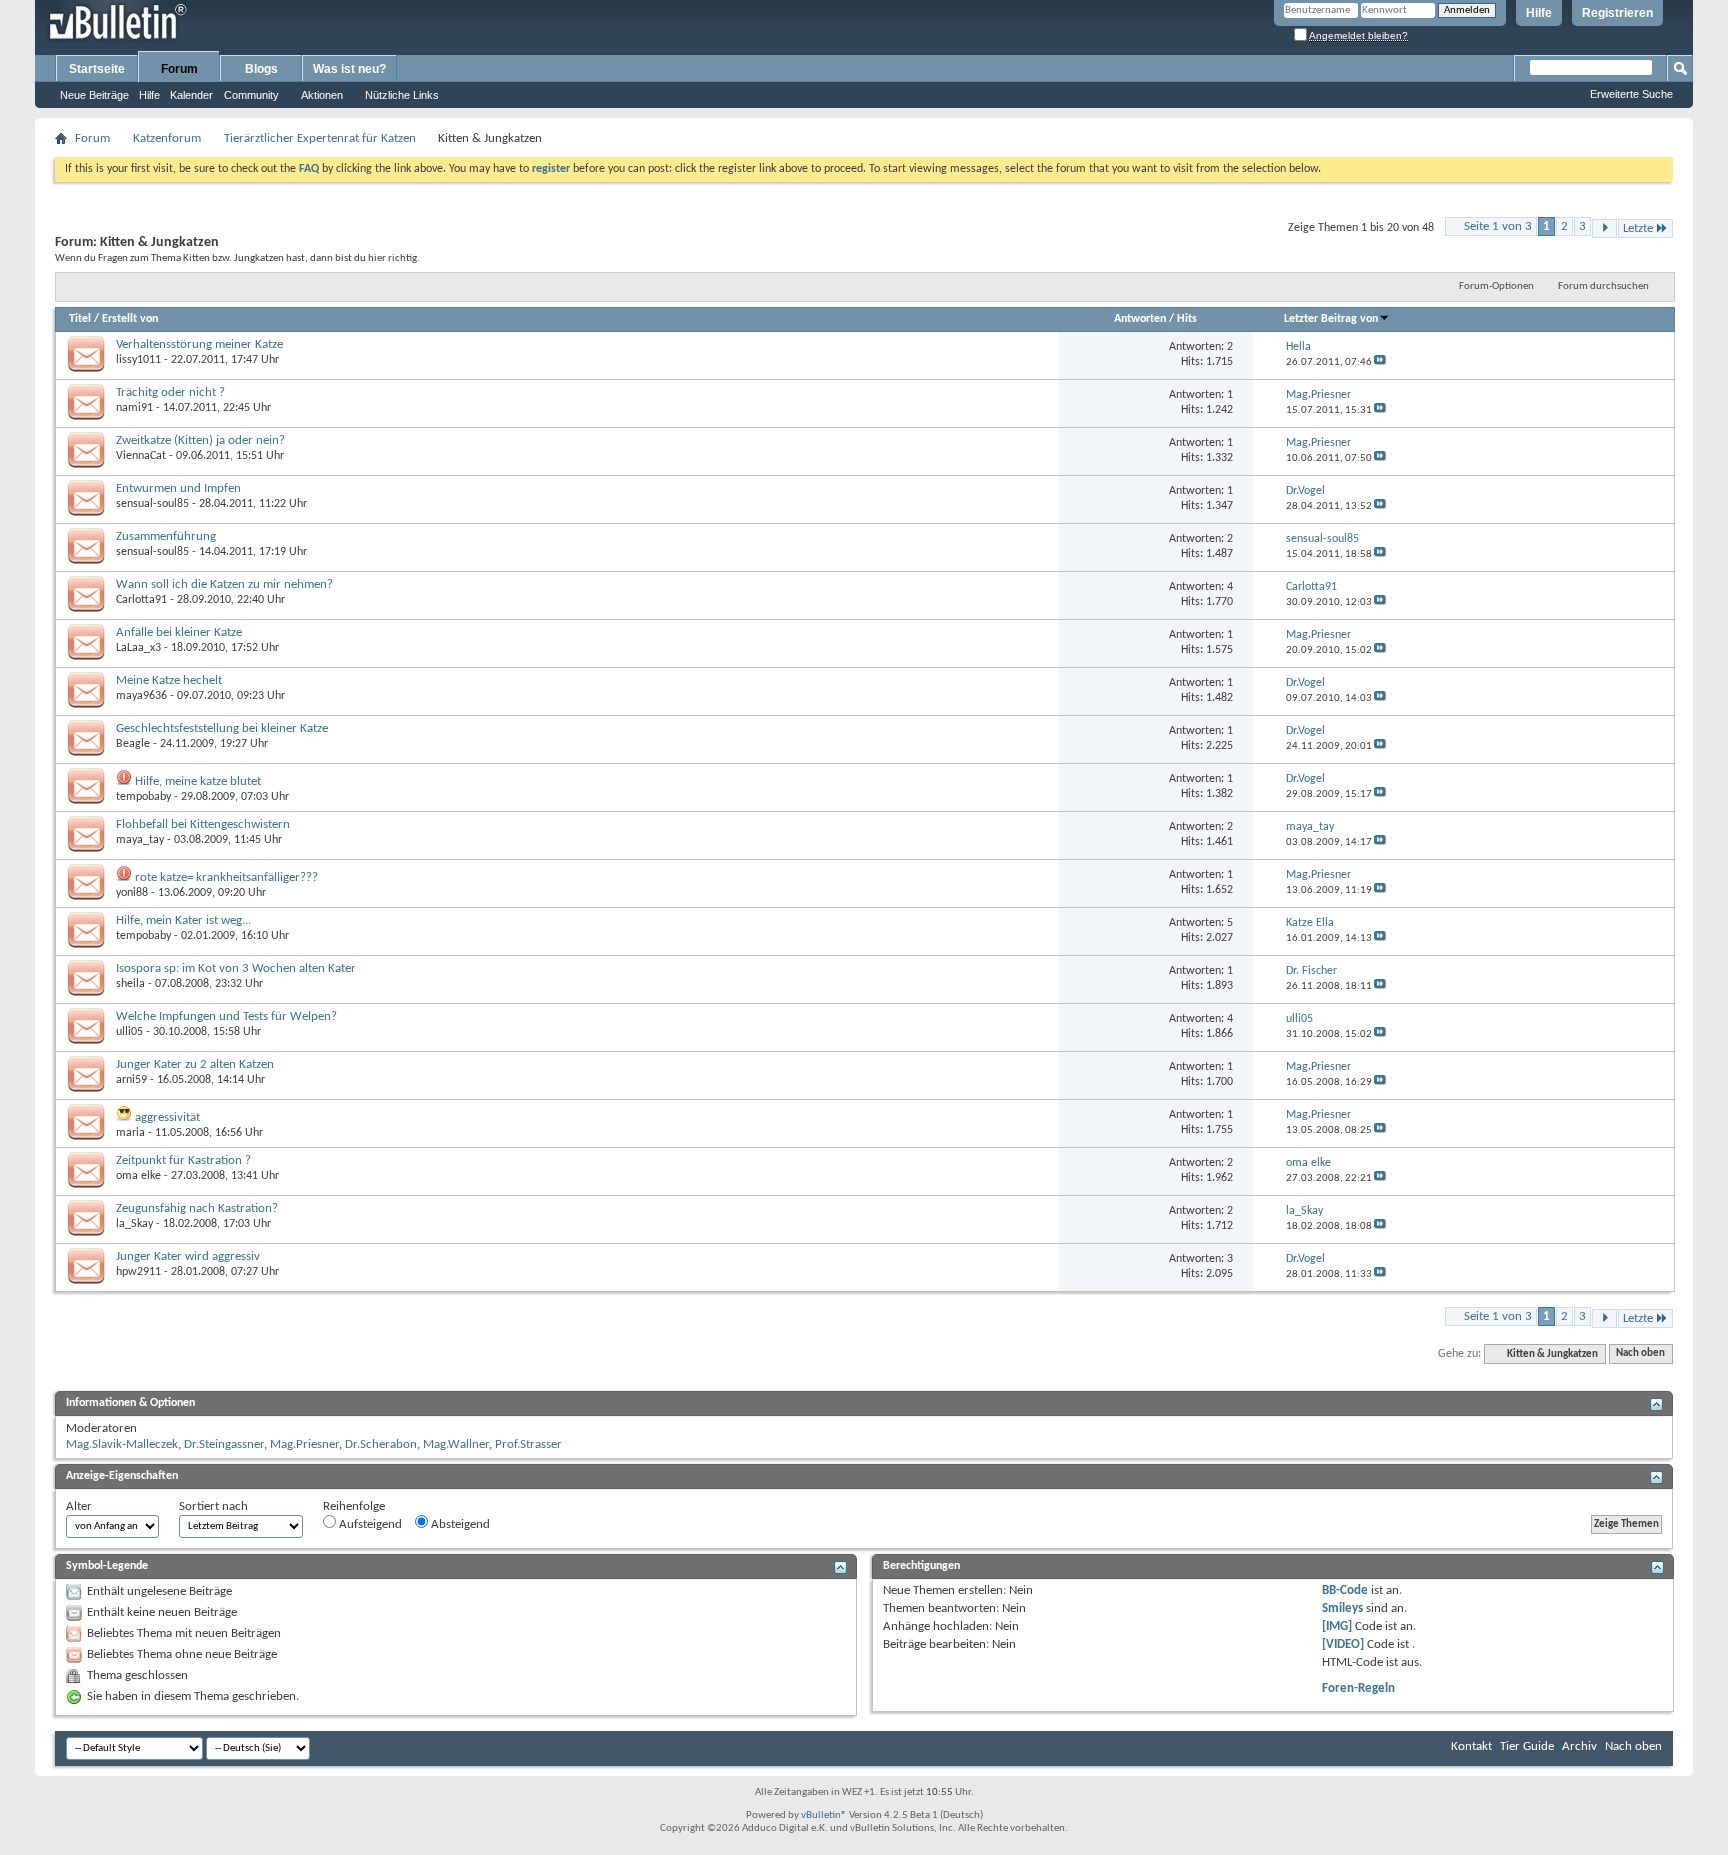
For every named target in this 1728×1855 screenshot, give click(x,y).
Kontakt (1471, 1746)
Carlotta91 (141, 600)
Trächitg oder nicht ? (170, 392)
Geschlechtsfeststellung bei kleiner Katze (222, 728)
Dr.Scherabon (381, 1444)
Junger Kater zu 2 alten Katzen (195, 1064)
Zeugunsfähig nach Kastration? (197, 1208)
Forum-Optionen (1496, 286)
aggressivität (167, 1117)
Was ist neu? (349, 69)
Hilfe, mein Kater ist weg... (183, 920)
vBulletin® (824, 1815)
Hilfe (1539, 13)
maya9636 (141, 696)
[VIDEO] (1343, 1644)
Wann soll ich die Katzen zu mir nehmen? (224, 584)
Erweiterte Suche (1631, 94)
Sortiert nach (213, 1506)
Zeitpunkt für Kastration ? (183, 1160)
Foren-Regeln (1358, 1688)
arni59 (131, 1080)
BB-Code (1345, 1590)
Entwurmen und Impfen (178, 488)
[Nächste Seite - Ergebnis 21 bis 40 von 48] (1604, 228)
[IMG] (1337, 1626)
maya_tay (140, 840)
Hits (1187, 319)
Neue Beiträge (94, 95)
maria (130, 1133)
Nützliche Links (402, 95)
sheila (130, 984)
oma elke (138, 1176)
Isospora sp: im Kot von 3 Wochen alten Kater (236, 968)
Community (251, 95)
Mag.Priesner (304, 1444)
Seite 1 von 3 (1498, 226)
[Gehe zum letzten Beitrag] (1380, 362)
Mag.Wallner (456, 1444)
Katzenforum (167, 138)
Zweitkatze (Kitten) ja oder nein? (200, 440)
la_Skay (134, 1224)
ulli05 (129, 1032)
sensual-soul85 (152, 504)
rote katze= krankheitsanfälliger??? (226, 877)
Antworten (1140, 319)
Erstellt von (130, 319)
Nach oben (1640, 1354)
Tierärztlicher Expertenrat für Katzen (320, 138)
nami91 (134, 408)
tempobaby (143, 797)
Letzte (1638, 228)
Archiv (1579, 1746)
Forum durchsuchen (1603, 286)
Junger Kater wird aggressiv (188, 1256)
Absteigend (459, 1524)
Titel (80, 319)
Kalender (191, 95)
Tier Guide (1527, 1746)
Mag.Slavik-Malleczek (122, 1444)
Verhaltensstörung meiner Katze (199, 344)
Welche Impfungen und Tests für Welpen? (226, 1016)
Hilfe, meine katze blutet (198, 781)
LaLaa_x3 (138, 648)
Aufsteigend (369, 1524)
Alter (79, 1506)
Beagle (133, 744)
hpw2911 (138, 1272)
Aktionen (322, 95)
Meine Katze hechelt (169, 680)
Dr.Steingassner (224, 1444)
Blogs (261, 69)
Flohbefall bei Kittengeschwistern (203, 824)
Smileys (1342, 1608)
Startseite (97, 69)
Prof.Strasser (528, 1444)
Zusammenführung (166, 536)
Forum (179, 69)
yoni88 (132, 893)
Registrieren (1617, 13)
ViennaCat (141, 456)
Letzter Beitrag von (1331, 319)
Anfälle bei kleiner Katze (179, 632)
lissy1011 (138, 360)
